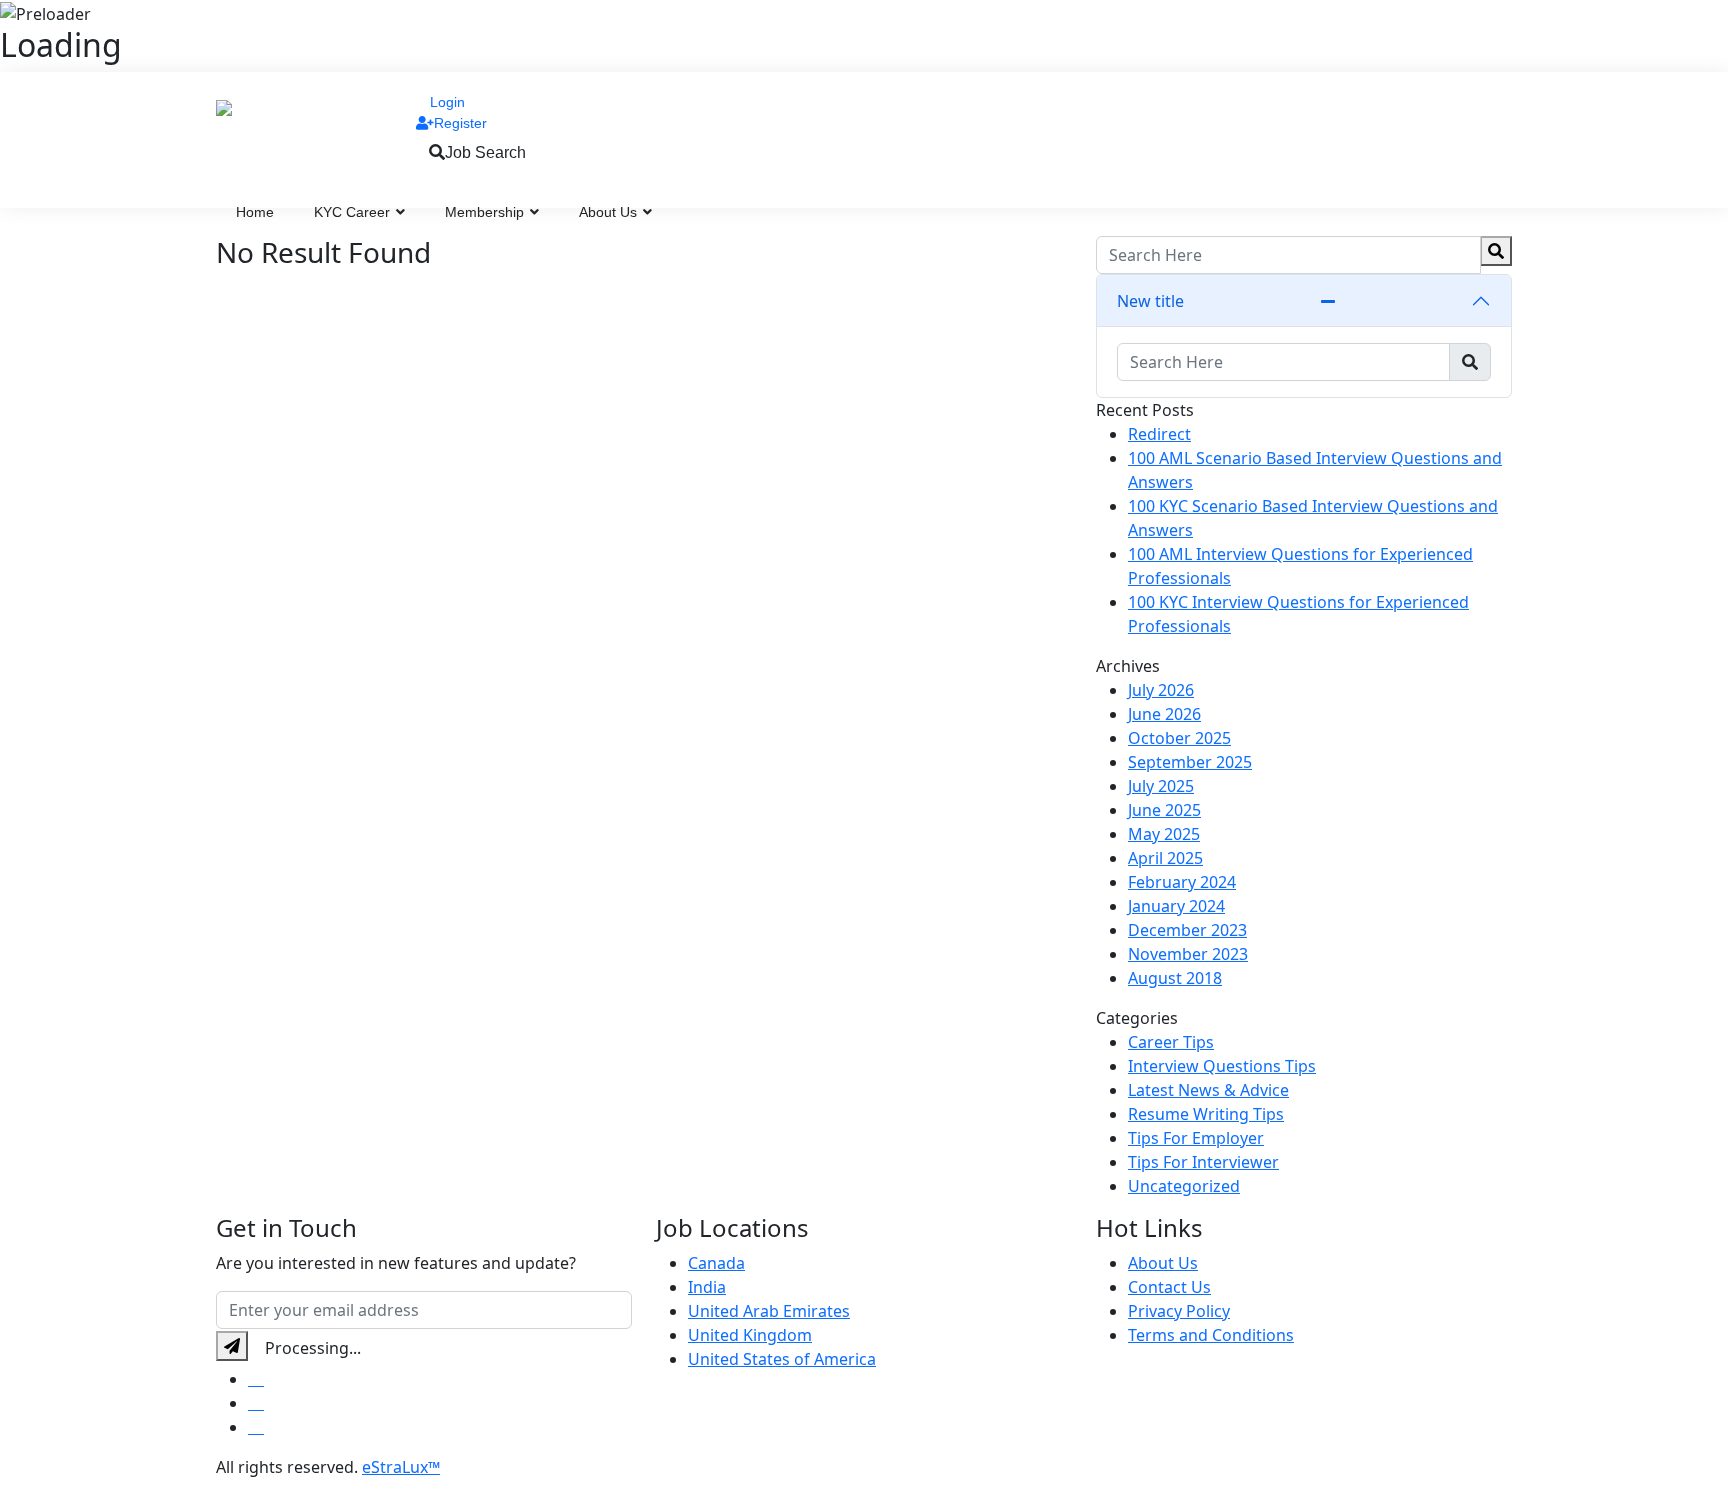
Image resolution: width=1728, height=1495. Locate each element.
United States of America (782, 1359)
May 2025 (1164, 834)
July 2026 (1161, 690)
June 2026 (1164, 714)
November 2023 (1188, 954)
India (707, 1287)
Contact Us (1169, 1287)
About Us (610, 212)
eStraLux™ (401, 1467)
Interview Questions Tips (1222, 1066)
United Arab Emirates (769, 1311)
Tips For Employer (1196, 1138)
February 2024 (1182, 882)
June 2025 (1164, 810)
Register (460, 123)
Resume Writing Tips (1206, 1114)
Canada (716, 1263)
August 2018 (1175, 978)
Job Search (485, 152)
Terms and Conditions (1211, 1335)
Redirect (1159, 434)
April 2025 (1165, 858)
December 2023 (1187, 930)
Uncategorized (1184, 1186)
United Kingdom (750, 1335)
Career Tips (1171, 1042)
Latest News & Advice (1208, 1090)
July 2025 (1161, 786)
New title (1150, 301)
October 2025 (1179, 738)
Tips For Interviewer (1203, 1162)
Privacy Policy (1179, 1311)
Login (447, 102)
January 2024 (1176, 906)
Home (255, 212)
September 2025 (1190, 762)
